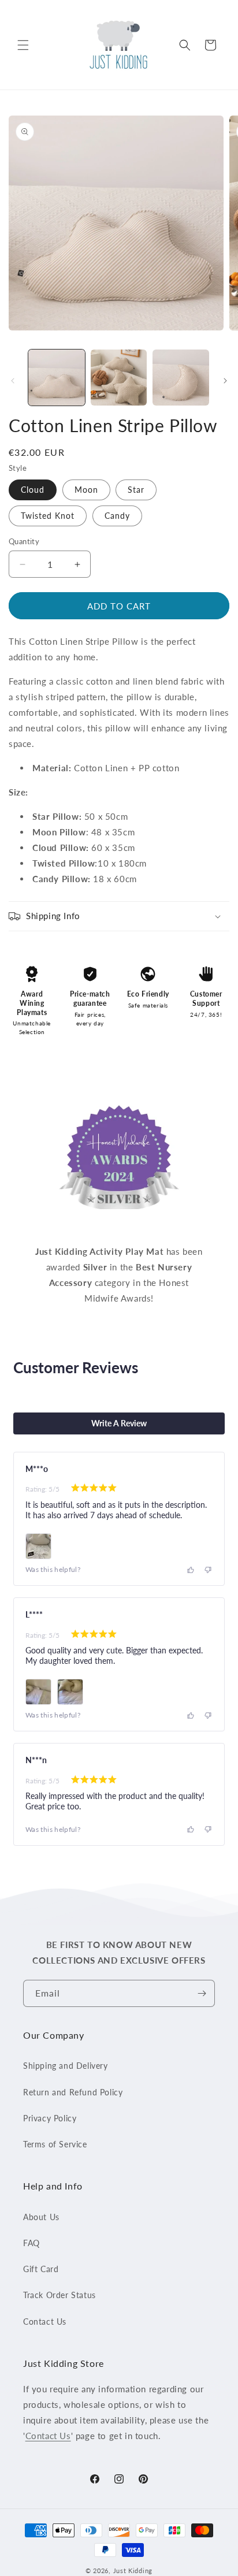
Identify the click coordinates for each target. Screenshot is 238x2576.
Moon (86, 490)
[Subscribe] (202, 1993)
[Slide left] (13, 381)
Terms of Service (55, 2144)
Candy (117, 516)
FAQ (31, 2243)
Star (136, 490)
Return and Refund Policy (73, 2092)
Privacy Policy (50, 2118)
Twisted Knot (48, 516)
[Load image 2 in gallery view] (119, 378)
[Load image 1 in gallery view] (57, 378)
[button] (23, 45)
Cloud (33, 490)
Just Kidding (133, 2571)
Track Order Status (59, 2295)
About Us (41, 2217)
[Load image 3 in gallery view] (181, 378)
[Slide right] (225, 381)
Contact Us (45, 2322)
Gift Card (41, 2269)
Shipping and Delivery (66, 2066)
